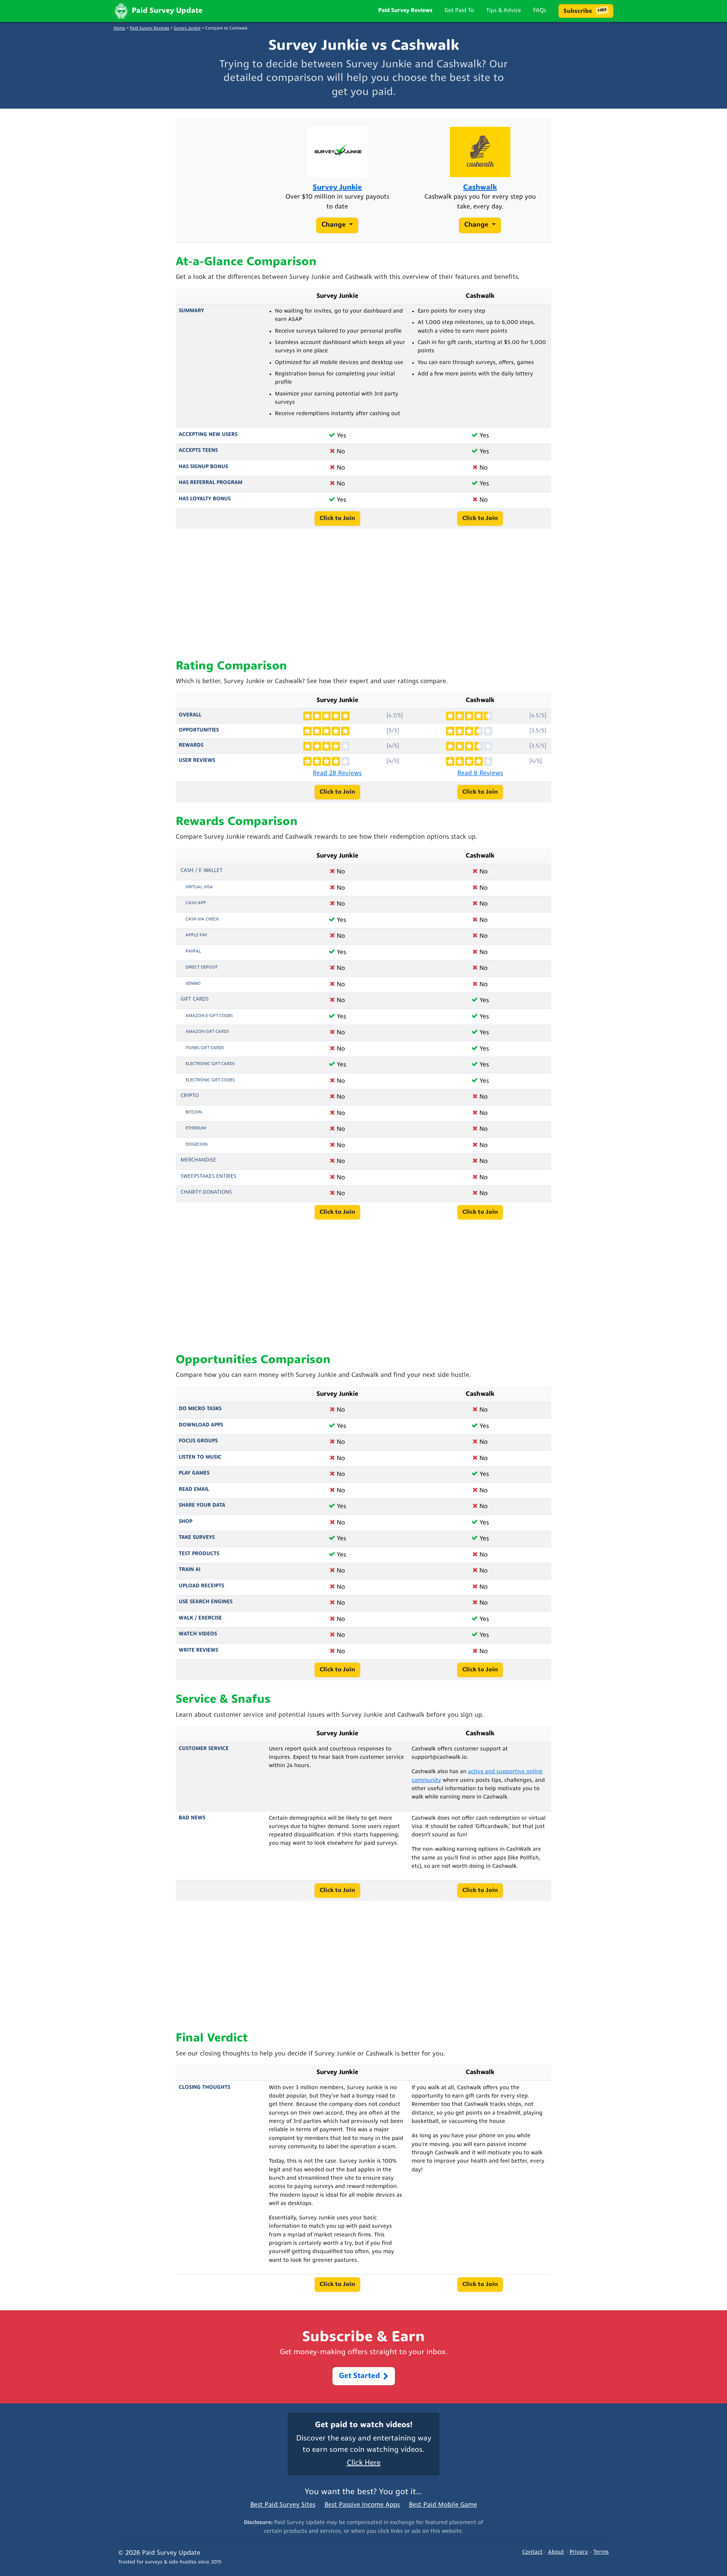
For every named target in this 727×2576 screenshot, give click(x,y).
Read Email (194, 1490)
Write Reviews (198, 1650)
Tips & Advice (504, 11)
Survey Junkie (187, 29)
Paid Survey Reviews (405, 11)
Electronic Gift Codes (210, 1080)
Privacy (579, 2552)
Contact (532, 2552)
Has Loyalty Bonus (205, 499)
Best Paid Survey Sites (283, 2505)
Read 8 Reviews (480, 773)
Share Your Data (202, 1505)
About (556, 2552)
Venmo (193, 984)
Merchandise (198, 1160)
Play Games (194, 1473)
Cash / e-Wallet (202, 871)
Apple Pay (196, 935)
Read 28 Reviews (337, 773)
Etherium (196, 1128)
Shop (186, 1522)
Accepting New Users (208, 435)
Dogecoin (197, 1145)
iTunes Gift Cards (205, 1048)
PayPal (193, 952)
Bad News (192, 1818)
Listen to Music (200, 1457)
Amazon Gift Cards (207, 1032)
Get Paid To (459, 11)
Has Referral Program (211, 483)
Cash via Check (202, 919)
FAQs (540, 11)
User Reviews (197, 761)
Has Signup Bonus (203, 467)
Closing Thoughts (204, 2088)
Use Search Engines (206, 1602)
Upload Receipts (201, 1586)
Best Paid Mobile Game (443, 2505)
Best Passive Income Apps (362, 2505)
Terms (601, 2552)
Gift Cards (195, 999)
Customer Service (204, 1749)
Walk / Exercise (200, 1618)
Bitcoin (194, 1112)
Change (335, 226)
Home (119, 29)
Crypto (190, 1096)
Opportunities (199, 730)
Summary (191, 311)
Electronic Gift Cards (210, 1064)
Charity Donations (206, 1192)
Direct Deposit (202, 967)
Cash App (196, 903)
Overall (190, 715)
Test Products (199, 1554)
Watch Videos (198, 1634)
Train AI (190, 1570)
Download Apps (201, 1425)
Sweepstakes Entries (208, 1177)
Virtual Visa (199, 887)
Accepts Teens (198, 451)
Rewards (191, 745)
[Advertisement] (363, 594)
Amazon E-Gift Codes (209, 1016)
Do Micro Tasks (200, 1409)
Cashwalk (480, 188)
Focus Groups (198, 1441)
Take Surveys (197, 1538)
